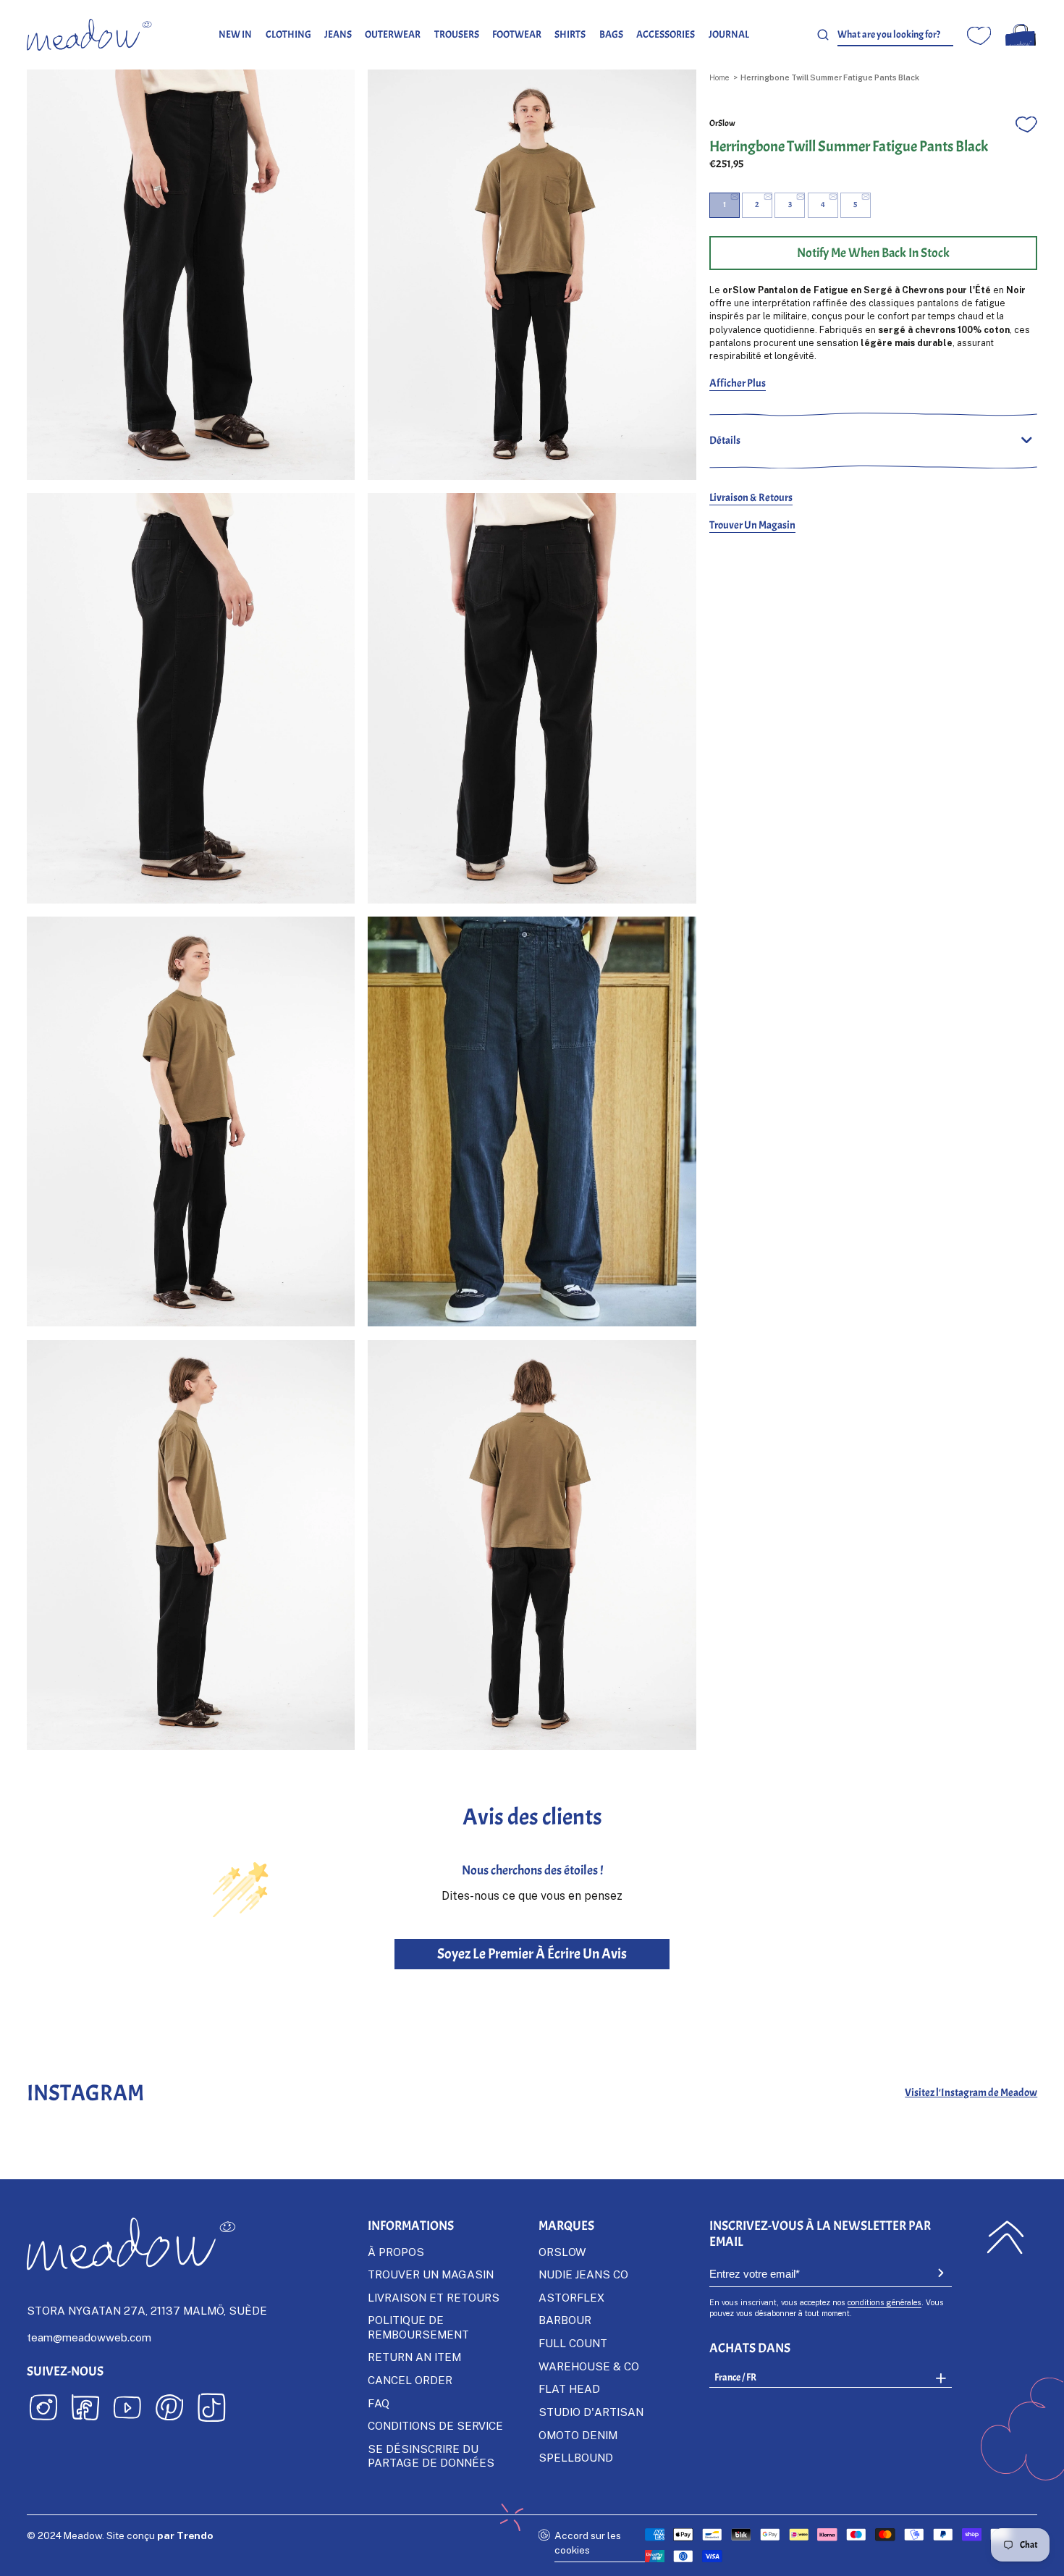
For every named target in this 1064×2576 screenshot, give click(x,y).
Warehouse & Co (589, 2366)
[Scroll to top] (1006, 2237)
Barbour (565, 2320)
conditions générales (884, 2302)
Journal (729, 34)
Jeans (338, 34)
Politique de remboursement (418, 2327)
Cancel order (410, 2380)
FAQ (379, 2403)
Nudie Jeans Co (583, 2274)
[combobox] (895, 35)
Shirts (570, 34)
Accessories (666, 34)
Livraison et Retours (434, 2297)
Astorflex (571, 2297)
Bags (611, 34)
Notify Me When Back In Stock (873, 253)
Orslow (562, 2252)
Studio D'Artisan (591, 2412)
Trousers (457, 34)
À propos (396, 2252)
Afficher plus (738, 383)
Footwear (517, 34)
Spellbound (576, 2457)
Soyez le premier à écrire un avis (532, 1954)
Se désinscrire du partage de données (431, 2455)
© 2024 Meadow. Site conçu (120, 2535)
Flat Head (569, 2388)
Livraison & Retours (751, 497)
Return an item (414, 2357)
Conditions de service (435, 2425)
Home (719, 77)
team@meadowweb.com (89, 2337)
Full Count (573, 2343)
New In (235, 34)
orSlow (722, 123)
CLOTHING (288, 34)
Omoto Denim (578, 2435)
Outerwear (393, 34)
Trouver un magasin (752, 525)
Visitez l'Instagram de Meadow (971, 2093)
